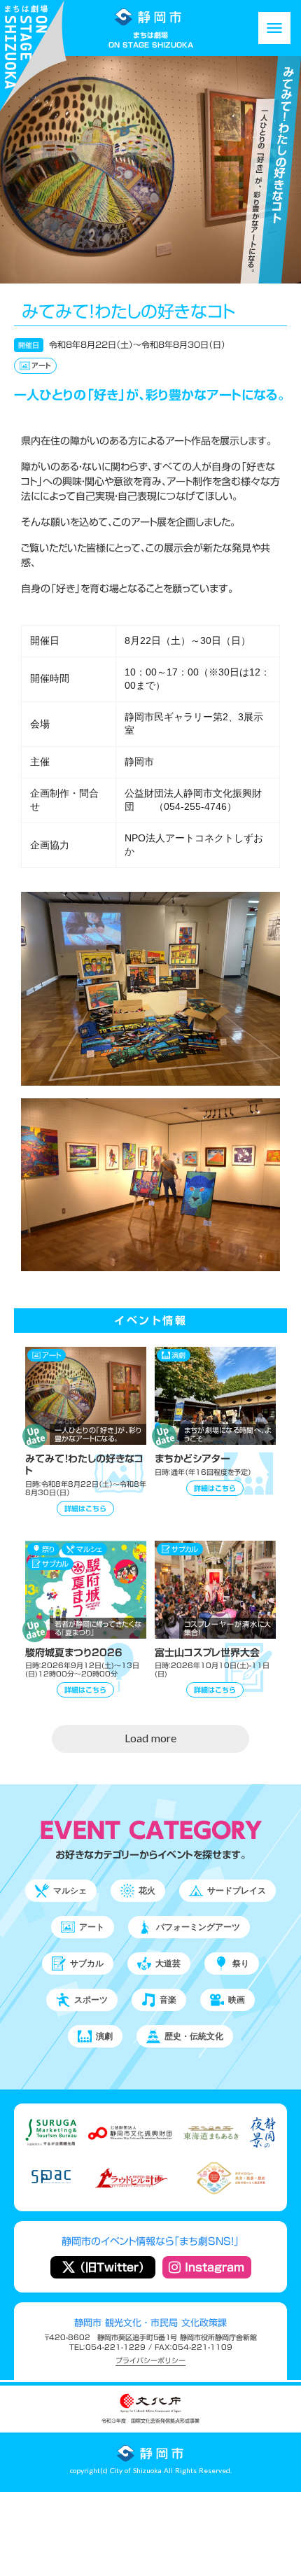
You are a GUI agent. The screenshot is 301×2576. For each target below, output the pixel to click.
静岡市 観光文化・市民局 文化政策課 (150, 2323)
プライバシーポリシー (150, 2361)
